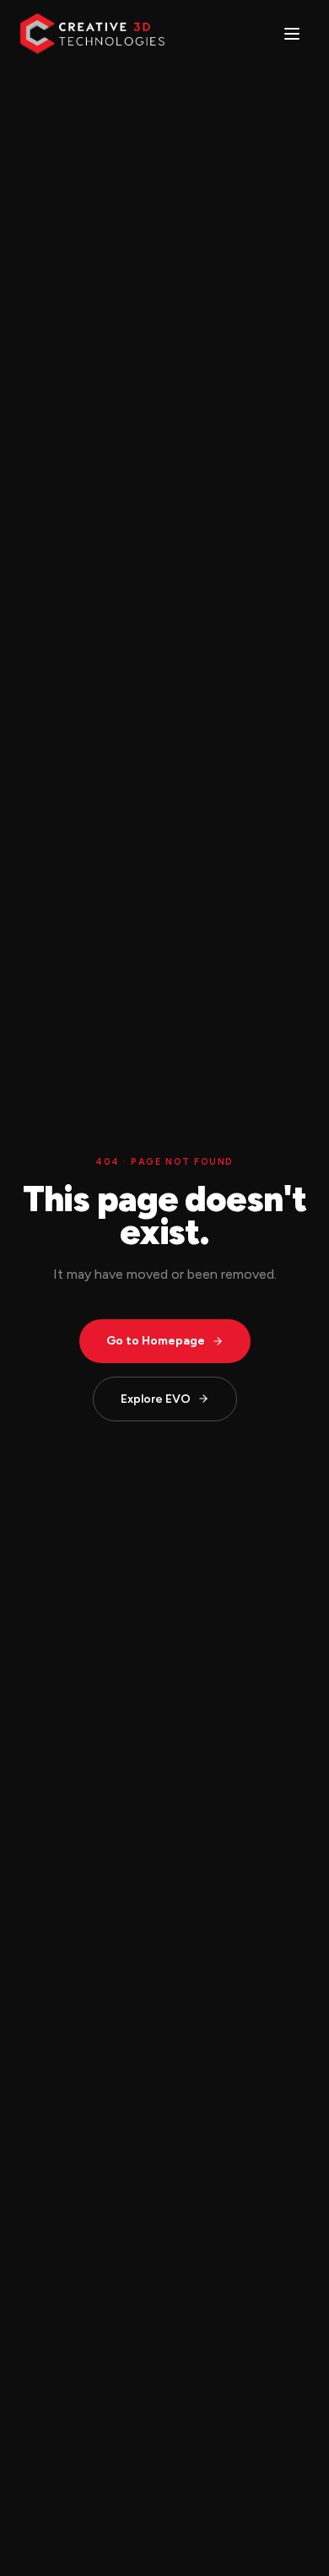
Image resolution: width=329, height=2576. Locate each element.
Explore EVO (156, 1399)
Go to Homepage (156, 1341)
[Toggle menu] (292, 34)
